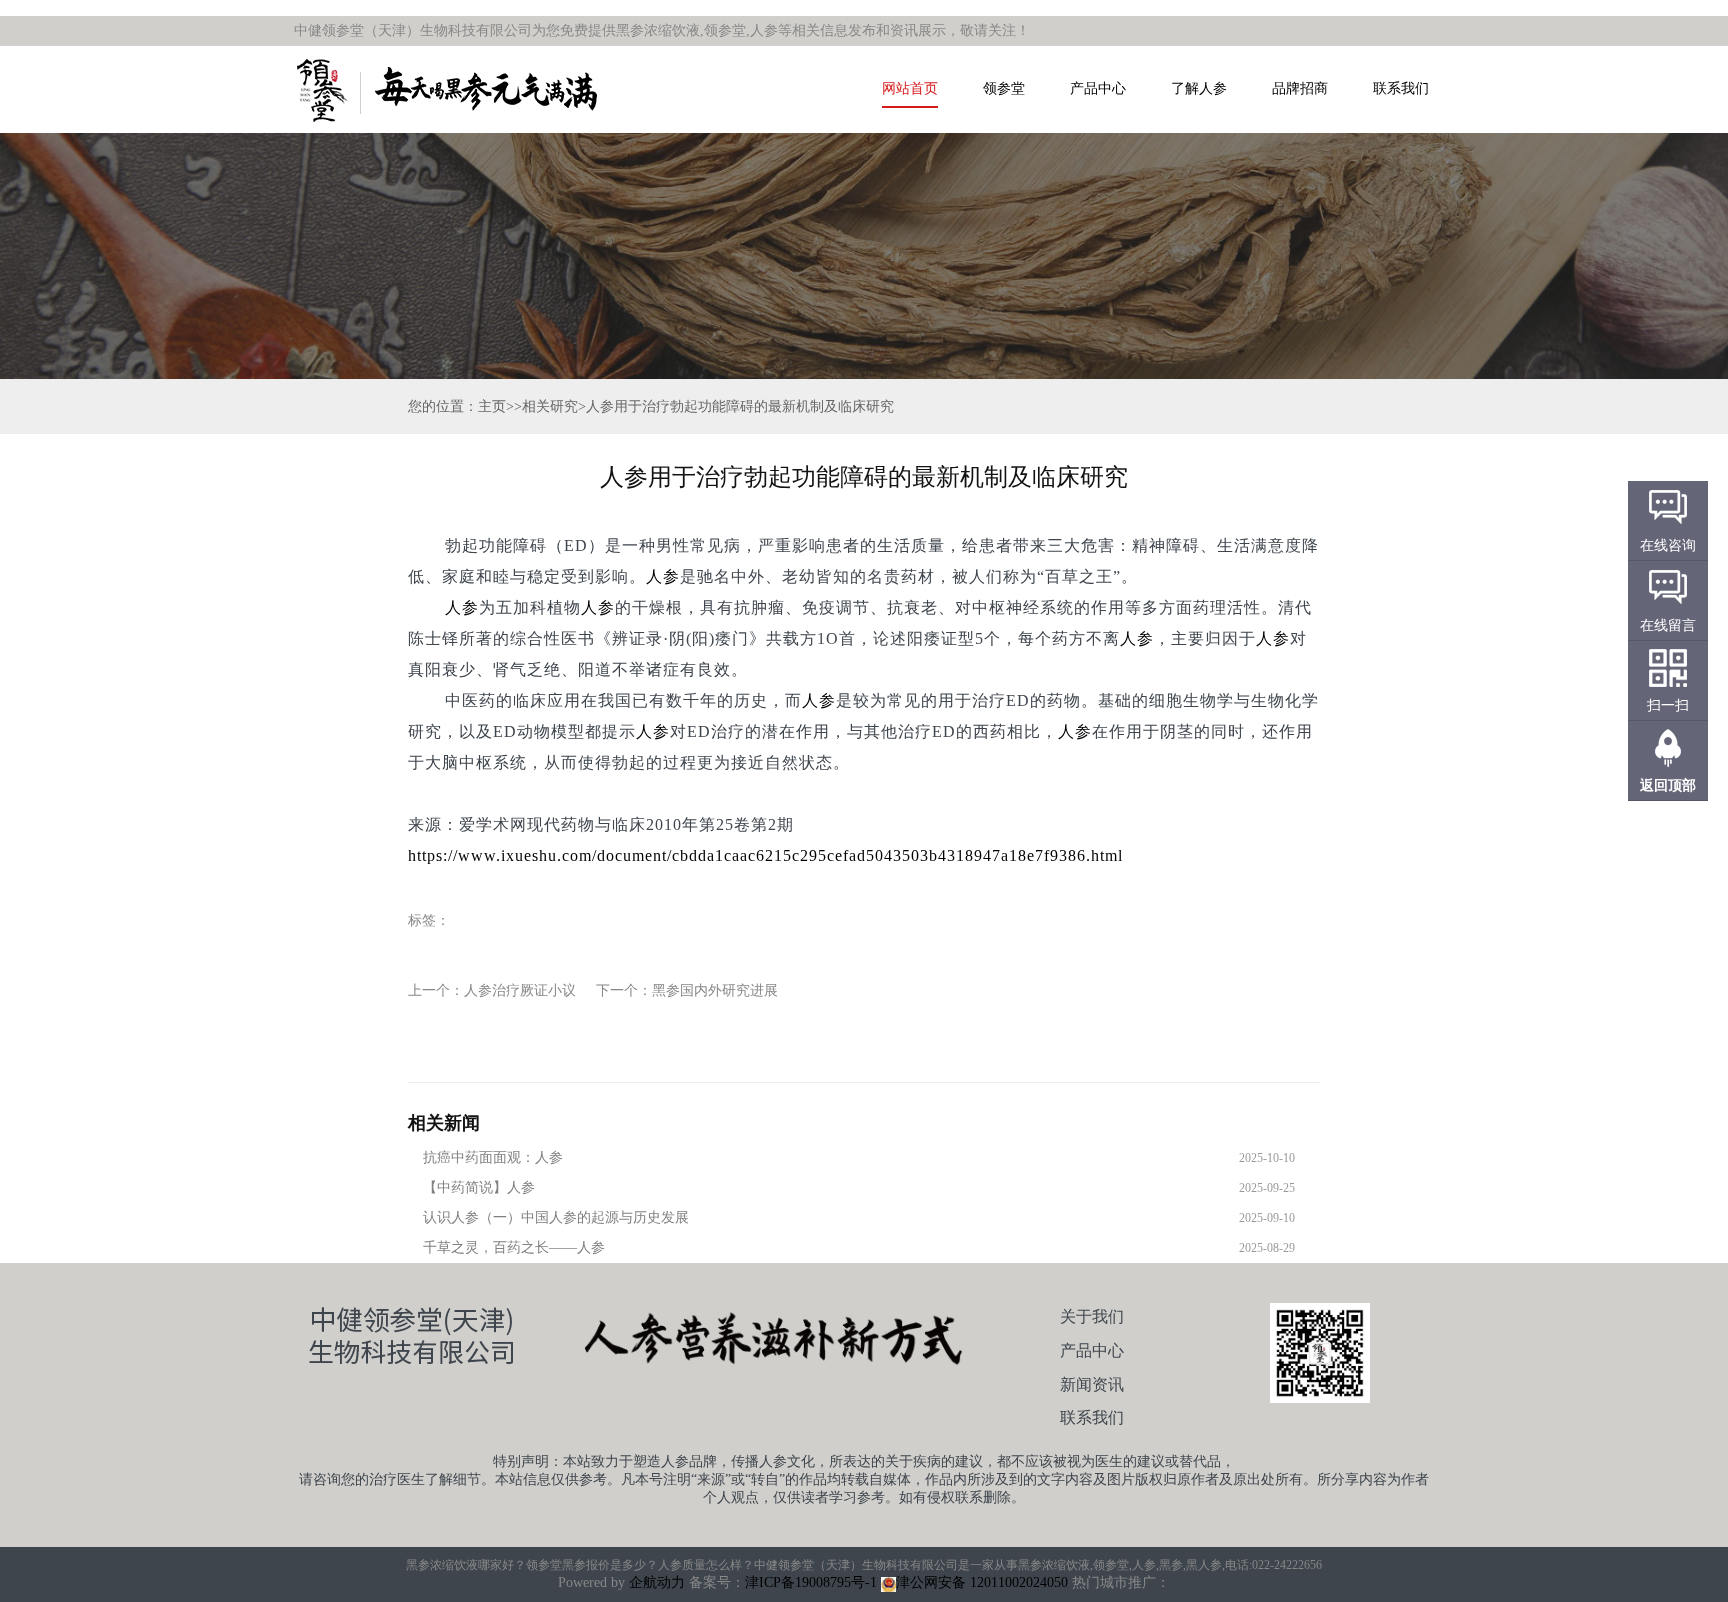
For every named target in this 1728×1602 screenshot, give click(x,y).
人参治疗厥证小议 (520, 990)
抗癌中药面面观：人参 (493, 1157)
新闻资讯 (1092, 1384)
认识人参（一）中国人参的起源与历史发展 (556, 1217)
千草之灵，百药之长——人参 (514, 1247)
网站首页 (910, 88)
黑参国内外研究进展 (715, 990)
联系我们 (1401, 88)
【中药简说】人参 (479, 1187)
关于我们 (1092, 1316)
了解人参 (1199, 88)
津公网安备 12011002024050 (982, 1582)
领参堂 (1004, 88)
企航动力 (657, 1582)
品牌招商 (1300, 88)
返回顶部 (1668, 785)
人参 (663, 576)
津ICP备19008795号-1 (811, 1582)
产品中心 (1098, 88)
